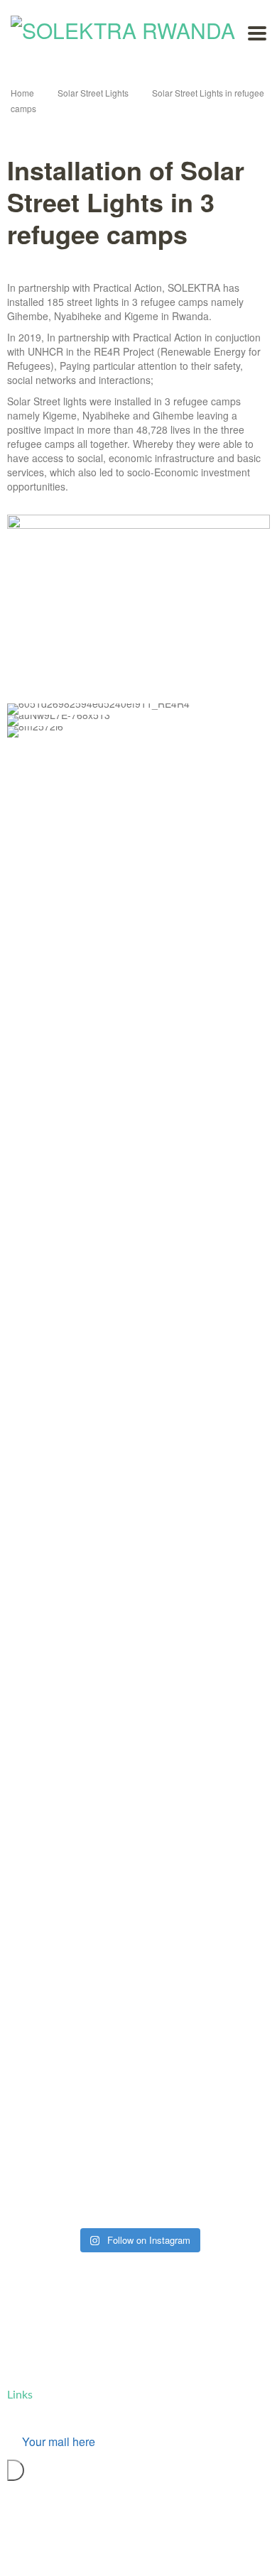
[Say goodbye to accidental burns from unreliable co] (51, 2209)
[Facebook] (134, 2549)
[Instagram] (168, 2549)
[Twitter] (146, 2549)
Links (20, 2395)
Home (22, 93)
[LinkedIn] (157, 2549)
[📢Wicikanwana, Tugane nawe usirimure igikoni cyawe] (51, 1449)
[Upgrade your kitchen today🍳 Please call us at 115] (51, 2088)
